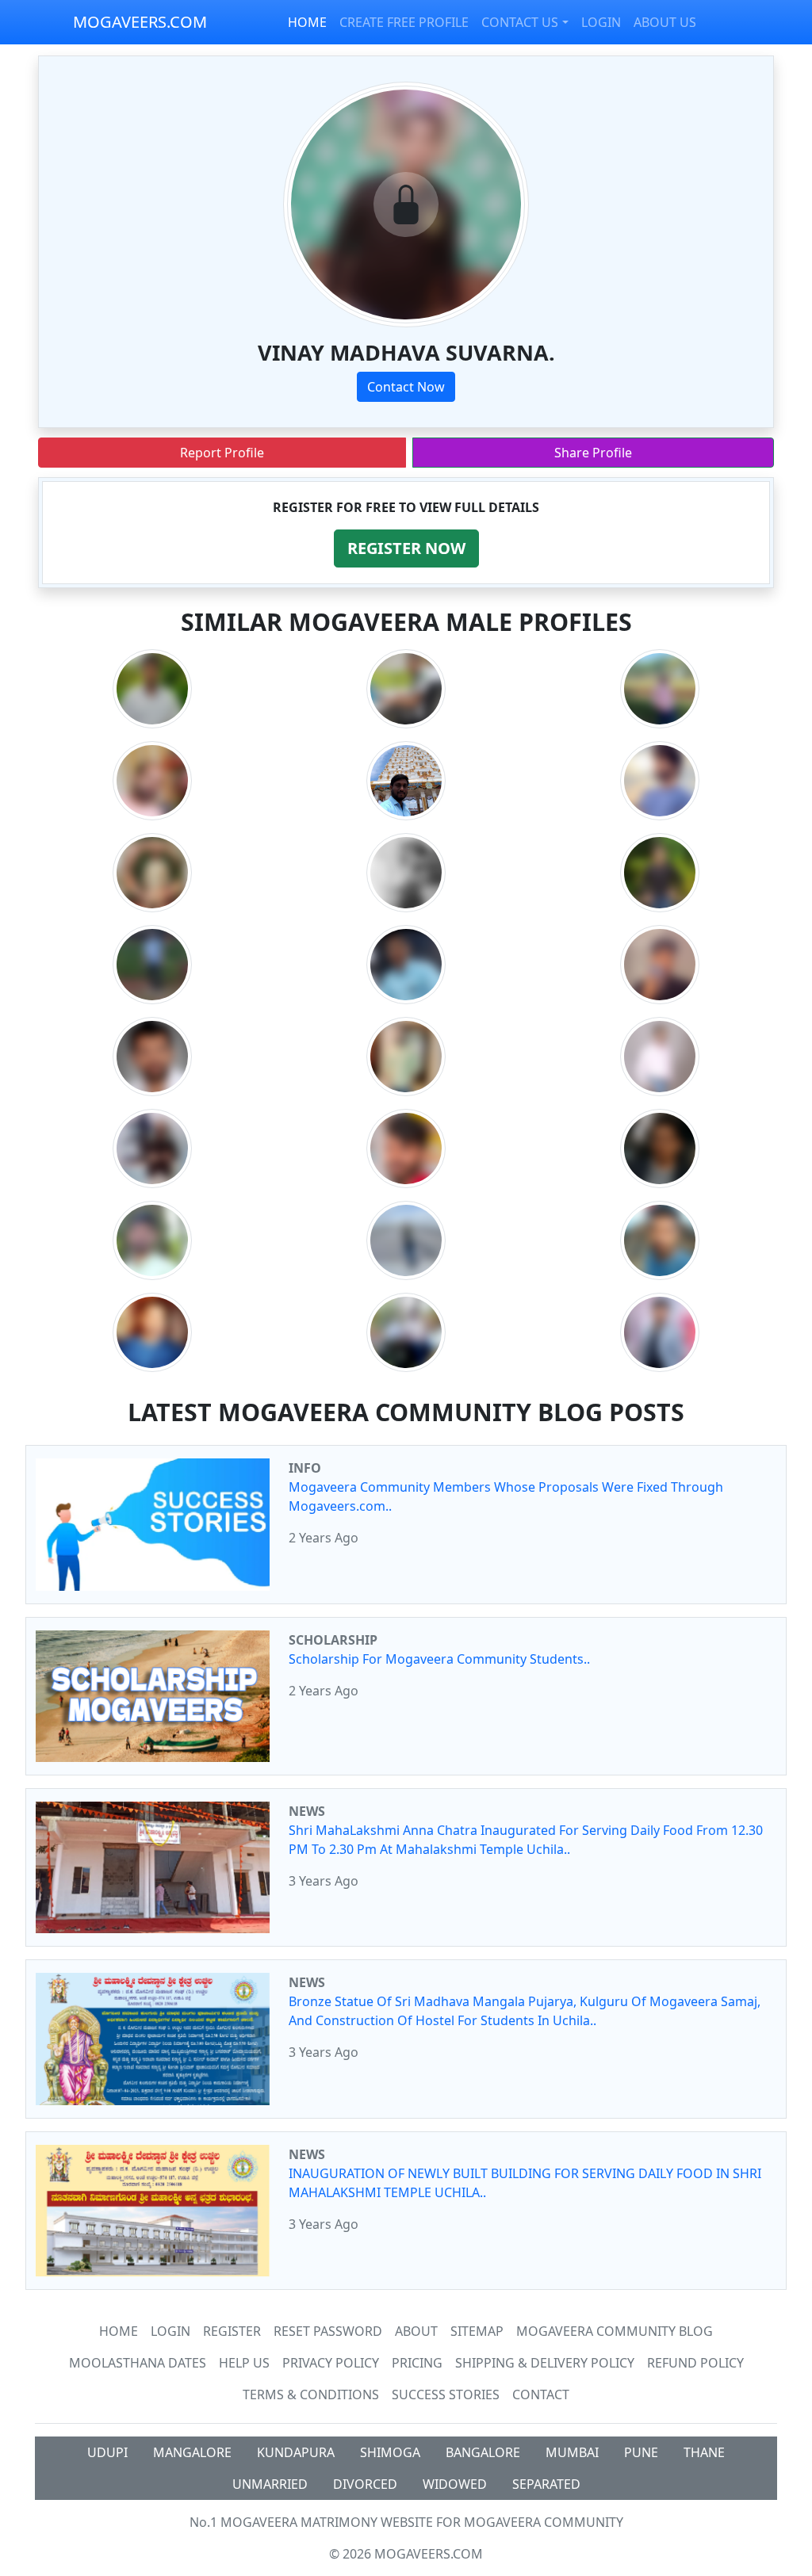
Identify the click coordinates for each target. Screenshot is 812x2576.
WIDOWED (455, 2484)
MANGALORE (192, 2452)
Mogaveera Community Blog (615, 2331)
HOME (307, 22)
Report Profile (222, 453)
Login (170, 2331)
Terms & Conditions (311, 2394)
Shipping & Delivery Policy (545, 2363)
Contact (541, 2394)
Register (232, 2331)
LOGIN (601, 22)
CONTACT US (520, 22)
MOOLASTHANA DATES (138, 2363)
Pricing (417, 2363)
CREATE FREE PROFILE (404, 22)
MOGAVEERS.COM (140, 22)
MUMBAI (572, 2452)
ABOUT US (665, 22)
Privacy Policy (331, 2363)
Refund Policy (695, 2363)
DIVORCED (365, 2484)
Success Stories (446, 2394)
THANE (704, 2452)
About (416, 2331)
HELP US (244, 2363)
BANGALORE (483, 2452)
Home (119, 2331)
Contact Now (406, 387)
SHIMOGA (390, 2452)
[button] (406, 548)
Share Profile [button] (593, 453)
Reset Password (328, 2331)
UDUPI (107, 2452)
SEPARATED (546, 2484)
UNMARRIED (270, 2484)
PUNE (641, 2452)
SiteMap (477, 2331)
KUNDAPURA (296, 2452)
